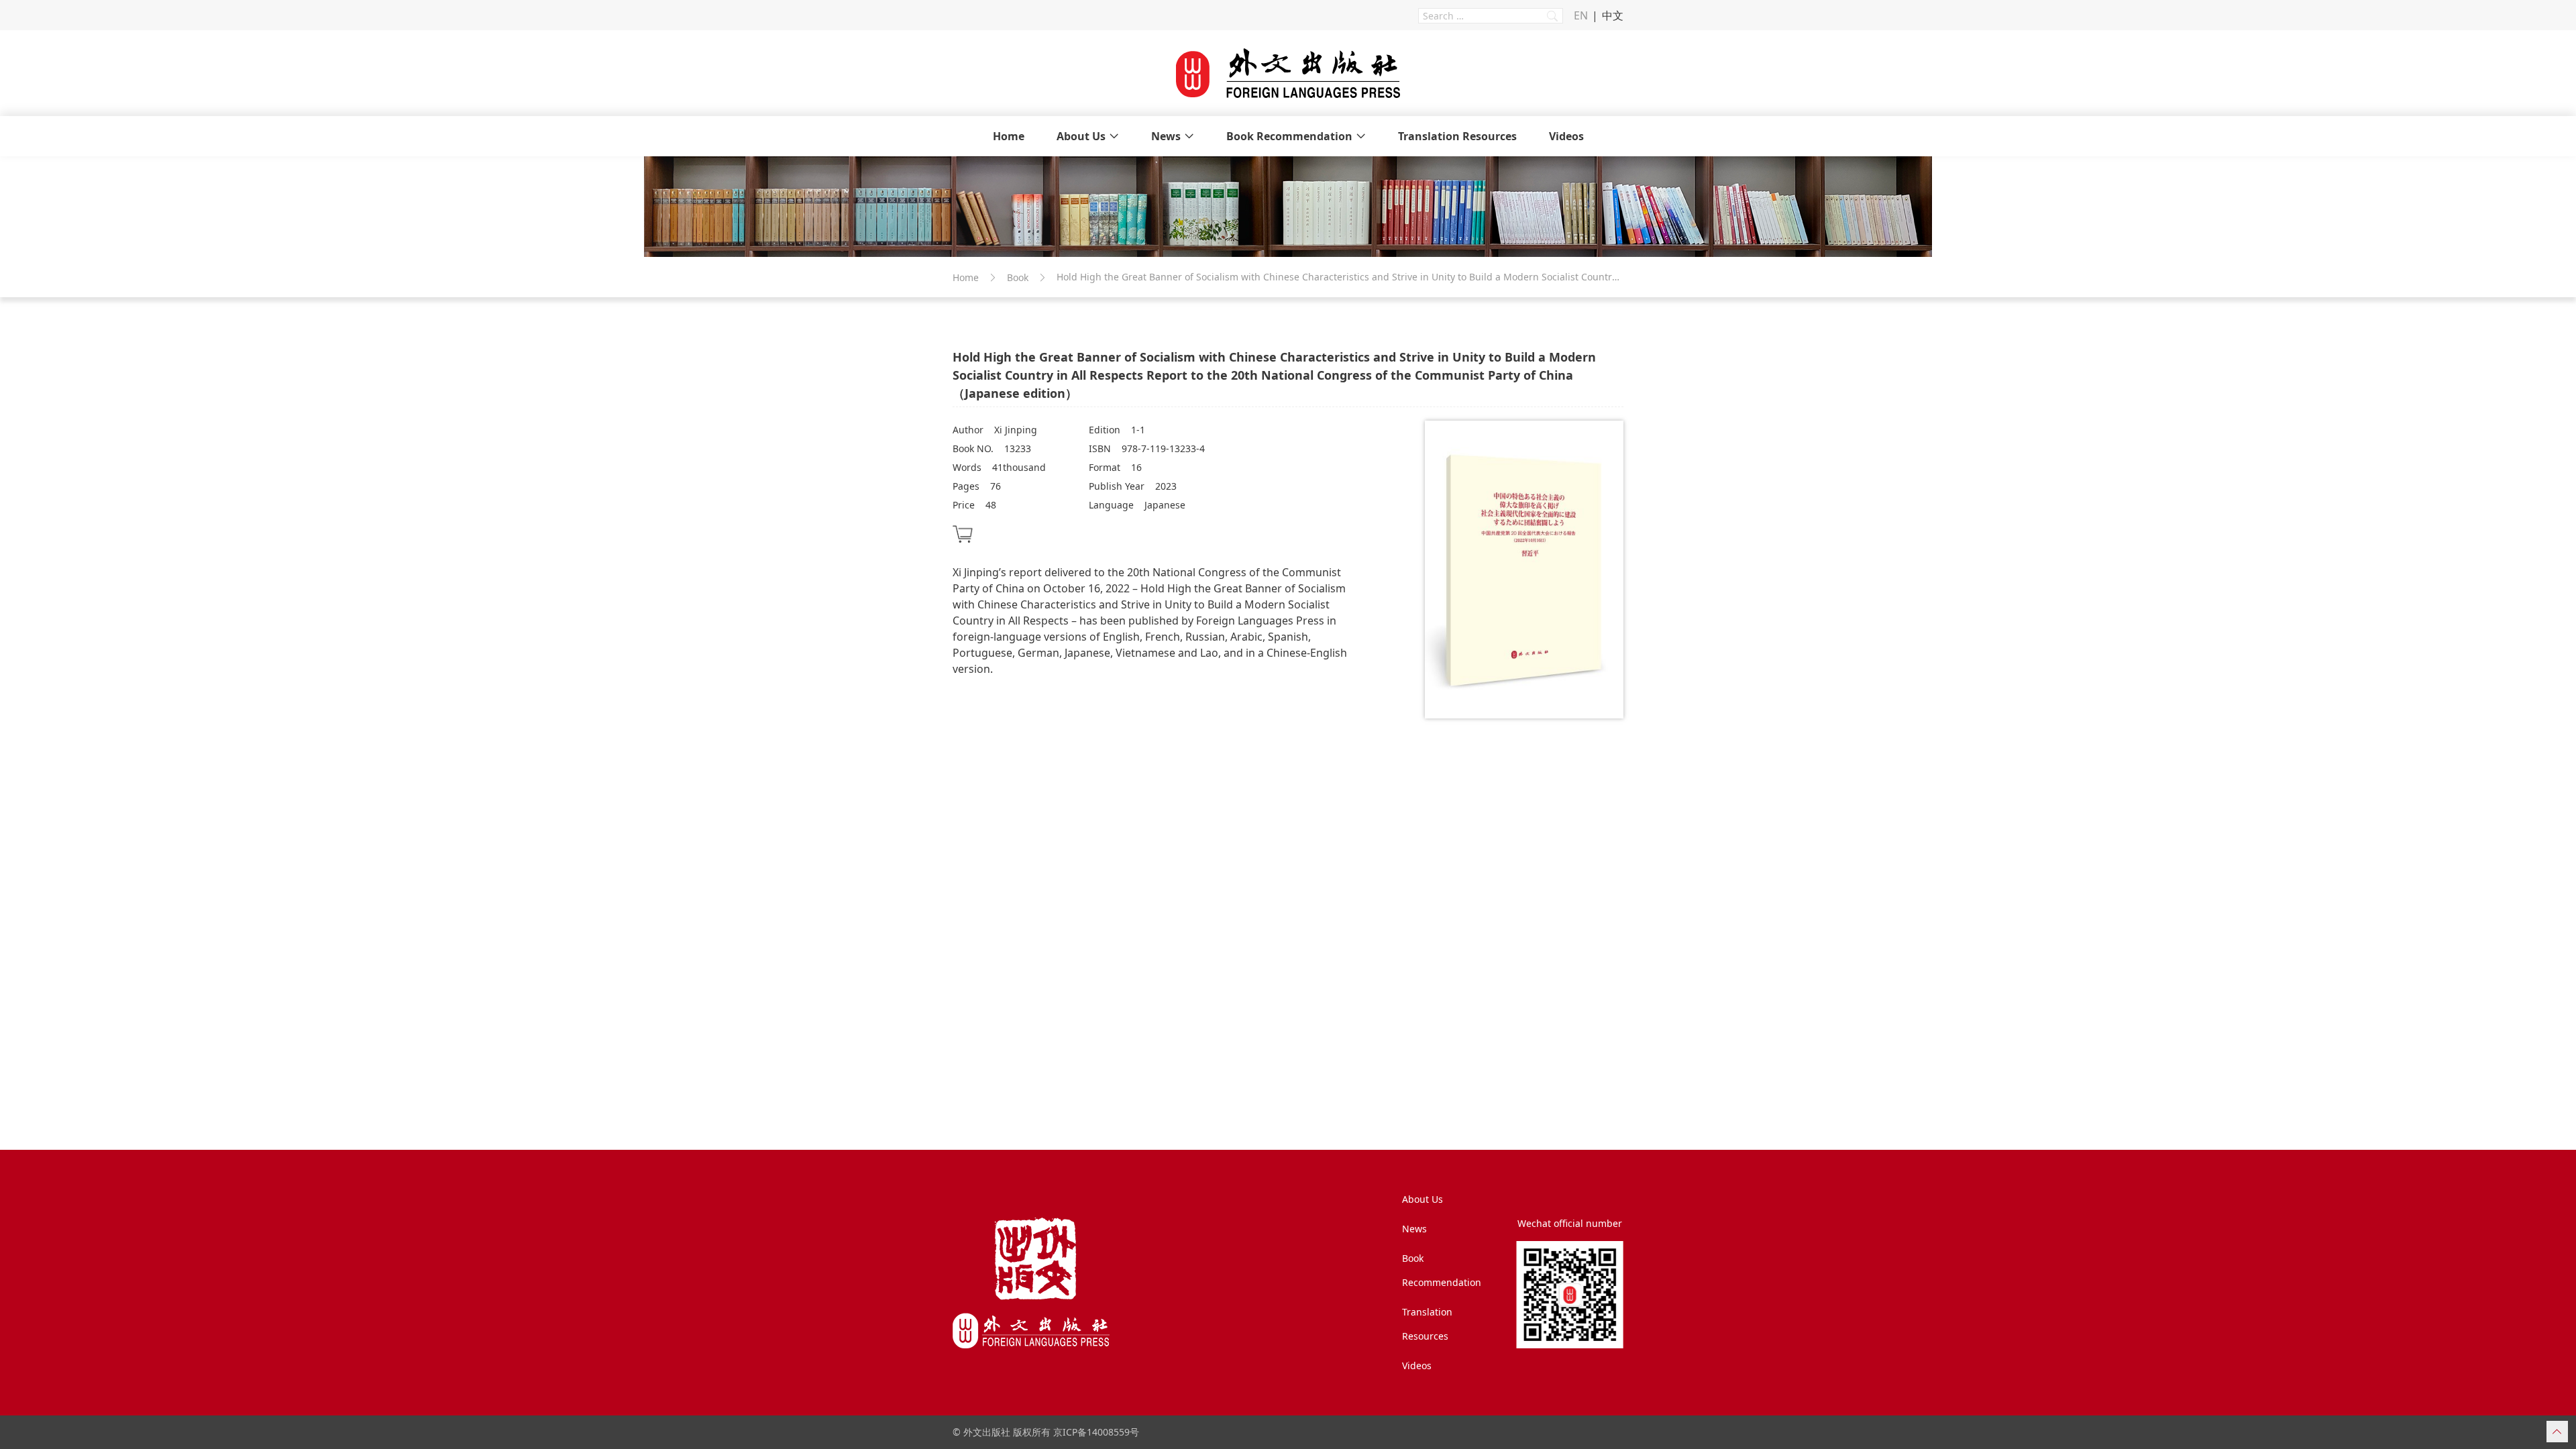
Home (1009, 136)
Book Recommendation (1289, 136)
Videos (1566, 136)
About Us (1081, 136)
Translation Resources (1457, 136)
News (1166, 136)
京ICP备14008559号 (1096, 1432)
